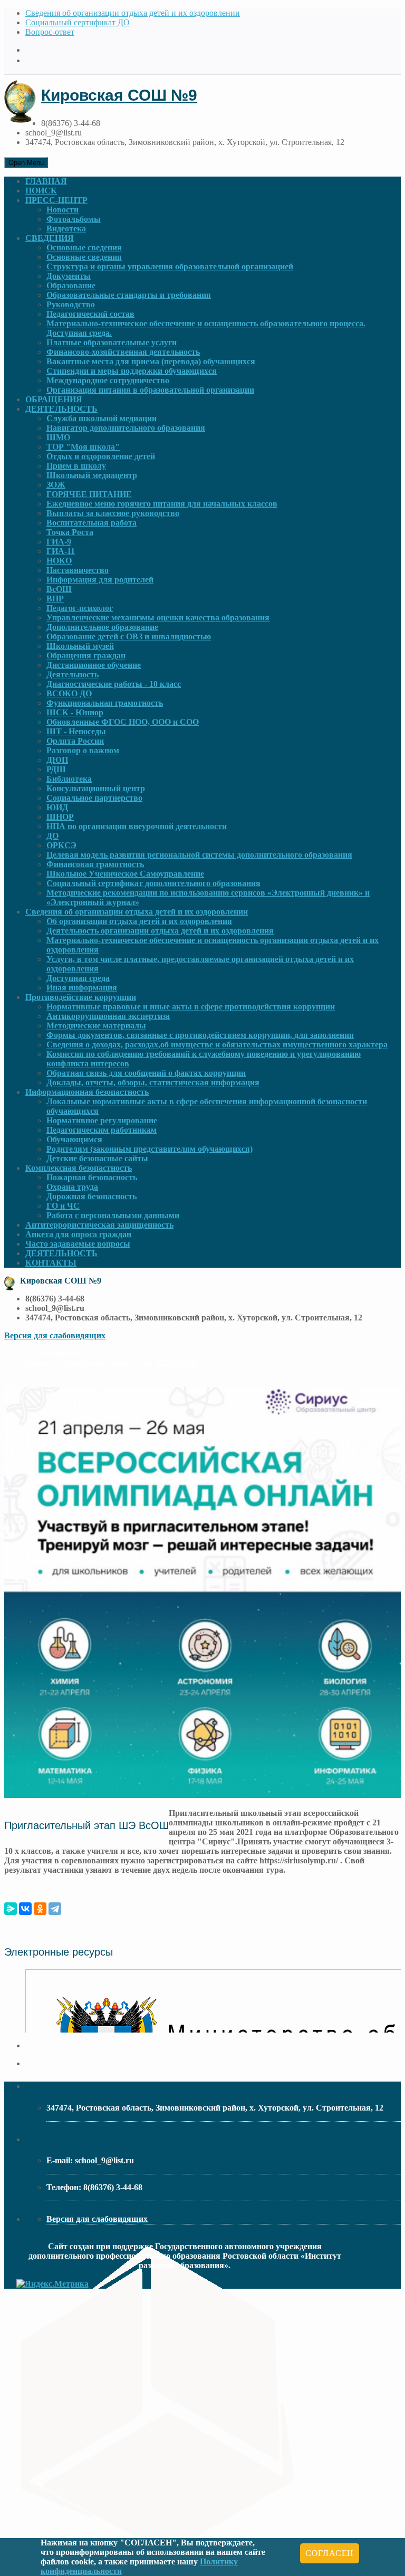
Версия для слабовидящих (55, 1335)
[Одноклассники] (40, 1909)
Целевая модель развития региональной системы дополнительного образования (199, 855)
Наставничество (78, 570)
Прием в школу (76, 466)
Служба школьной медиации (102, 418)
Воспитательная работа (91, 523)
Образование (71, 285)
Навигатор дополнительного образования (126, 428)
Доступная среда (78, 978)
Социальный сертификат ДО (78, 22)
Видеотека (66, 229)
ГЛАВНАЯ (46, 181)
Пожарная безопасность (92, 1177)
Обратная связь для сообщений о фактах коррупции (146, 1073)
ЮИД (57, 807)
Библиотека (69, 779)
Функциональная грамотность (105, 703)
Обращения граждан (86, 655)
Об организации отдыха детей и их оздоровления (139, 921)
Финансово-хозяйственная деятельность (123, 352)
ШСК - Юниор (75, 712)
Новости (62, 210)
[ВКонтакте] (25, 1909)
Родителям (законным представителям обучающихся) (150, 1149)
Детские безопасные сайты (97, 1158)
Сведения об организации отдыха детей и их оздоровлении (133, 13)
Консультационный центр (96, 788)
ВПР (55, 599)
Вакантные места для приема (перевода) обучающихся (151, 361)
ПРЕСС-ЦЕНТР (56, 200)
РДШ (56, 769)
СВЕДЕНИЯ (50, 238)
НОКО (59, 561)
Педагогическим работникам (102, 1130)
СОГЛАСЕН (330, 2553)
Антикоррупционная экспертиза (108, 1016)
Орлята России (75, 741)
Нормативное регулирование (102, 1120)
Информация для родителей (100, 580)
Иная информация (82, 988)
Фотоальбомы (74, 219)
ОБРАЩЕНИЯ (54, 399)
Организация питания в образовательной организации (150, 390)
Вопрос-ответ (50, 32)
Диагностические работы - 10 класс (114, 684)
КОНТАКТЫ (51, 1263)
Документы (69, 276)
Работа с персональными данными (113, 1215)
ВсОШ (59, 589)
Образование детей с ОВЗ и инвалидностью (129, 636)
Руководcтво (71, 304)
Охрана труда (72, 1187)
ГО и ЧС (63, 1206)
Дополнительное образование (102, 627)
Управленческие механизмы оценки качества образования (158, 618)
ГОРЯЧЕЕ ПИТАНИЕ (89, 494)
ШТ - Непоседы (76, 731)
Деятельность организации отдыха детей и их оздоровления (160, 931)
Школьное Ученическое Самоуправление (125, 874)
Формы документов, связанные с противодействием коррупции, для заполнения (200, 1035)
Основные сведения (84, 247)
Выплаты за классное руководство (113, 513)
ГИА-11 (61, 551)
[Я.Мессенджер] (11, 1909)
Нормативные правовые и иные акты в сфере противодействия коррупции (191, 1007)
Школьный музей (80, 646)
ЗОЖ (56, 485)
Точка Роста (70, 532)
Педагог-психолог (80, 608)
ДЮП (57, 760)
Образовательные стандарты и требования (129, 295)
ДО (52, 836)
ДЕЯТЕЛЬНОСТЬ (61, 409)
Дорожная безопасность (91, 1196)
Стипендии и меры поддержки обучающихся (132, 371)
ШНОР (60, 817)
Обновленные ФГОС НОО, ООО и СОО (123, 722)
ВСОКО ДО (69, 693)
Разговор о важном (83, 750)
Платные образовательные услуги (112, 342)
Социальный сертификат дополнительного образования (153, 883)
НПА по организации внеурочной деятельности (137, 826)
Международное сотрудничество (108, 380)
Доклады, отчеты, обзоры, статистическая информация (153, 1082)
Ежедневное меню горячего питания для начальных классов (162, 504)
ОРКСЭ (61, 845)
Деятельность (73, 674)
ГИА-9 (59, 542)
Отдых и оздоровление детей (101, 456)
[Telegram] (55, 1909)
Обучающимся (74, 1139)
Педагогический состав (90, 314)
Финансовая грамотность (95, 864)
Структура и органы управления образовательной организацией (170, 266)
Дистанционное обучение (94, 665)
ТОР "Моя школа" (83, 447)
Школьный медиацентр (92, 475)
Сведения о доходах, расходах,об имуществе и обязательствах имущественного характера (217, 1044)
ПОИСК (41, 191)
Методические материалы (96, 1025)
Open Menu (26, 163)
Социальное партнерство (94, 798)
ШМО (58, 437)
